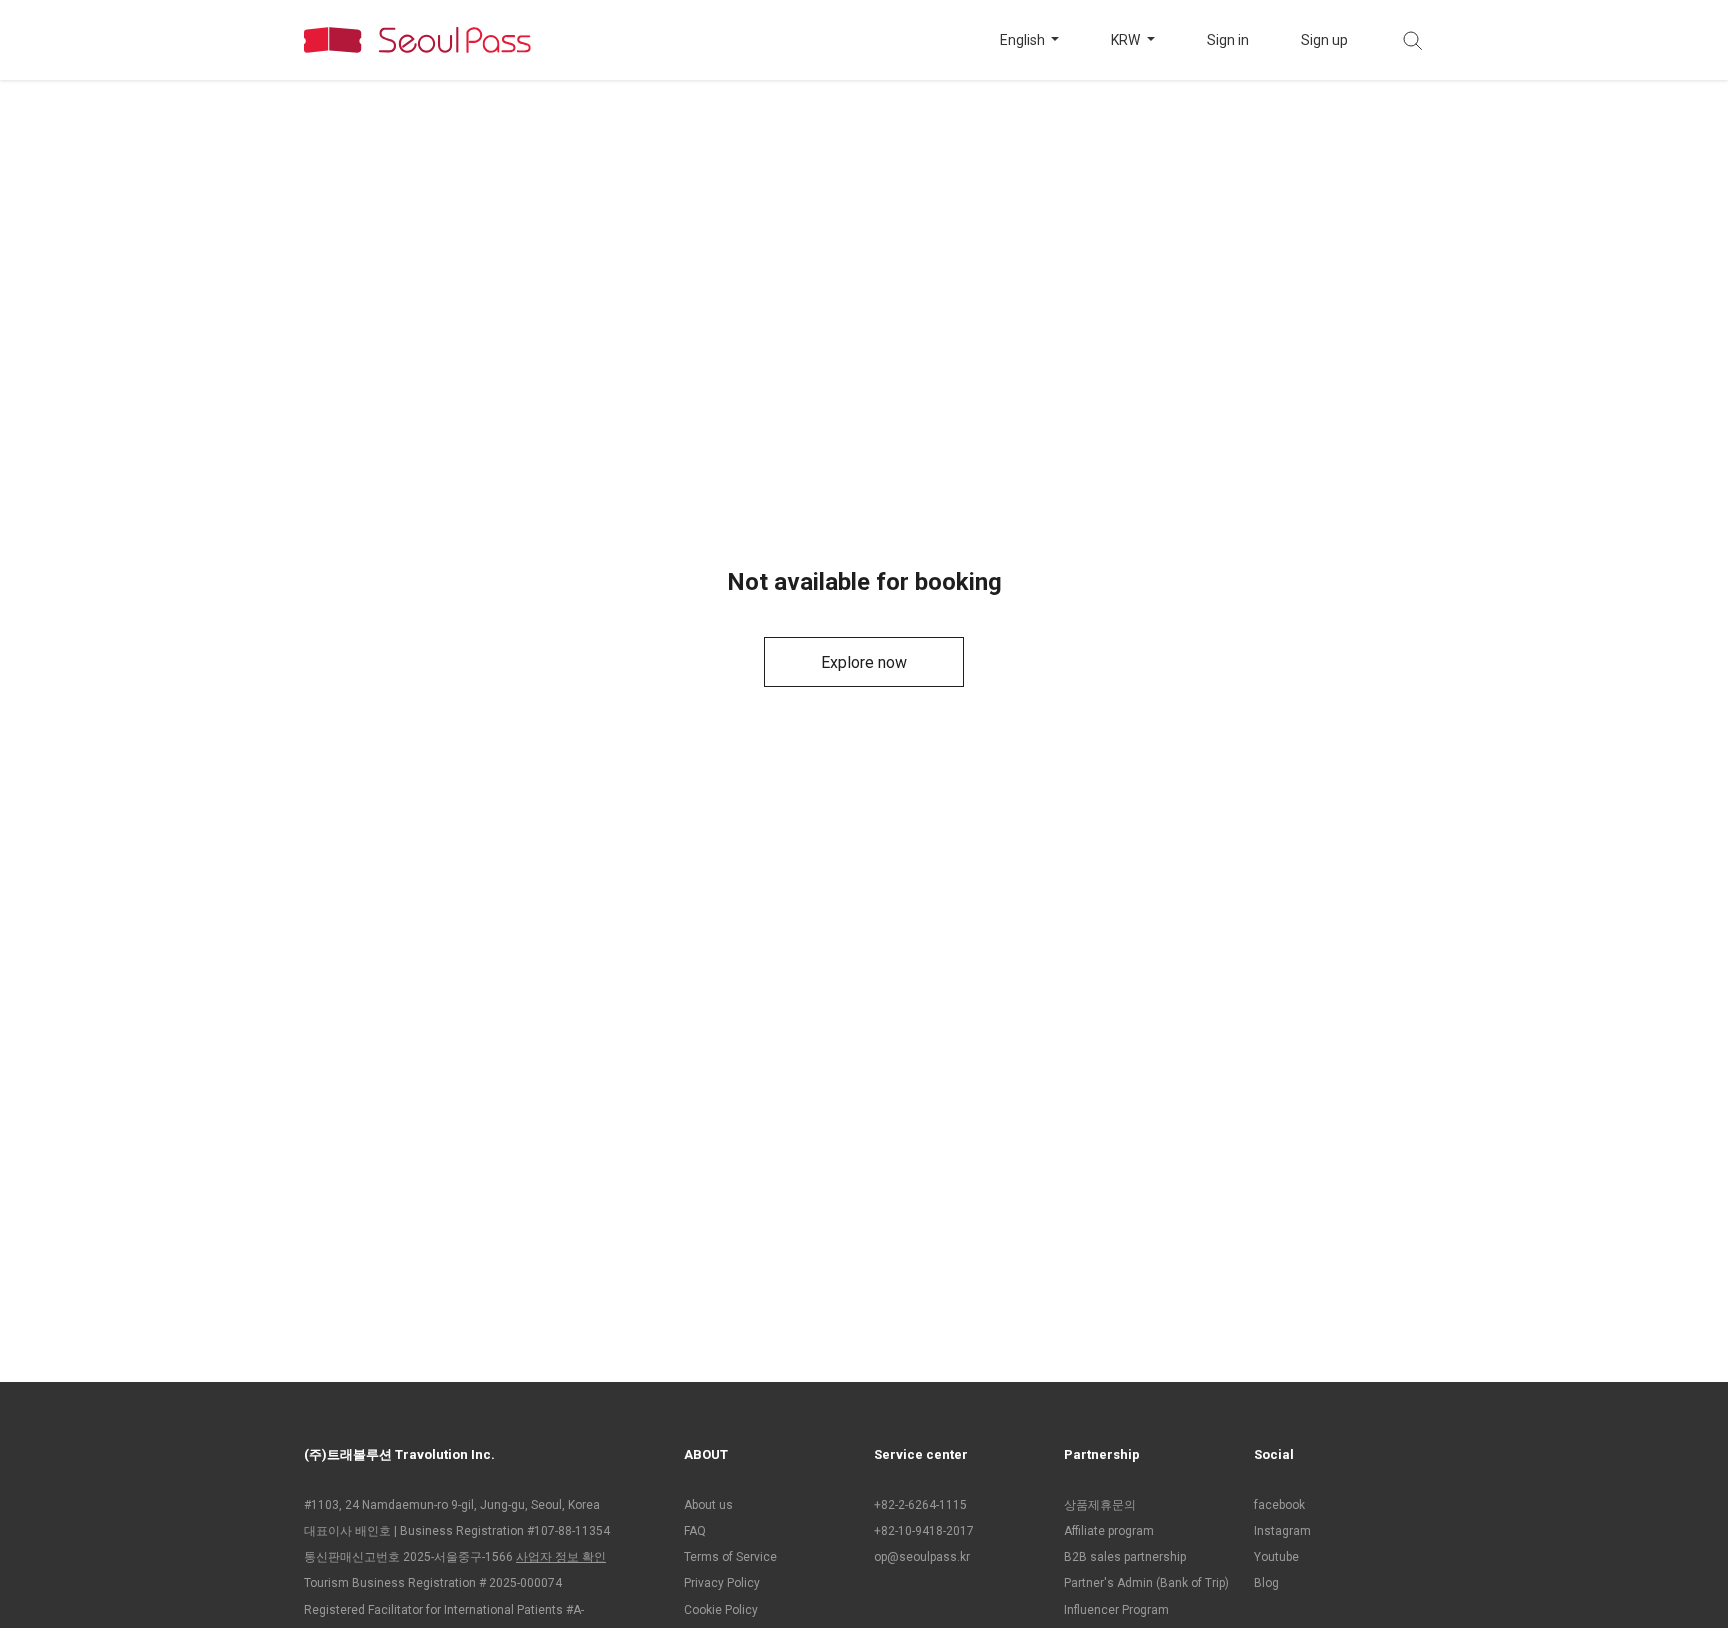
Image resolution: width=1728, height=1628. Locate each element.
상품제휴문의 (1100, 1505)
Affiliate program (1109, 1531)
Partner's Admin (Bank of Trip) (1146, 1583)
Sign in (1228, 40)
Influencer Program (1116, 1610)
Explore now (864, 662)
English (1024, 40)
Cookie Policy (721, 1610)
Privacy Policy (722, 1583)
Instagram (1282, 1531)
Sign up (1324, 40)
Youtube (1276, 1557)
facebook (1279, 1505)
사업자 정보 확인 (561, 1557)
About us (708, 1505)
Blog (1266, 1583)
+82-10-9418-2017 (924, 1531)
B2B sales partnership (1125, 1557)
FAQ (695, 1531)
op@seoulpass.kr (922, 1557)
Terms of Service (730, 1557)
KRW (1127, 40)
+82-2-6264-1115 (920, 1505)
